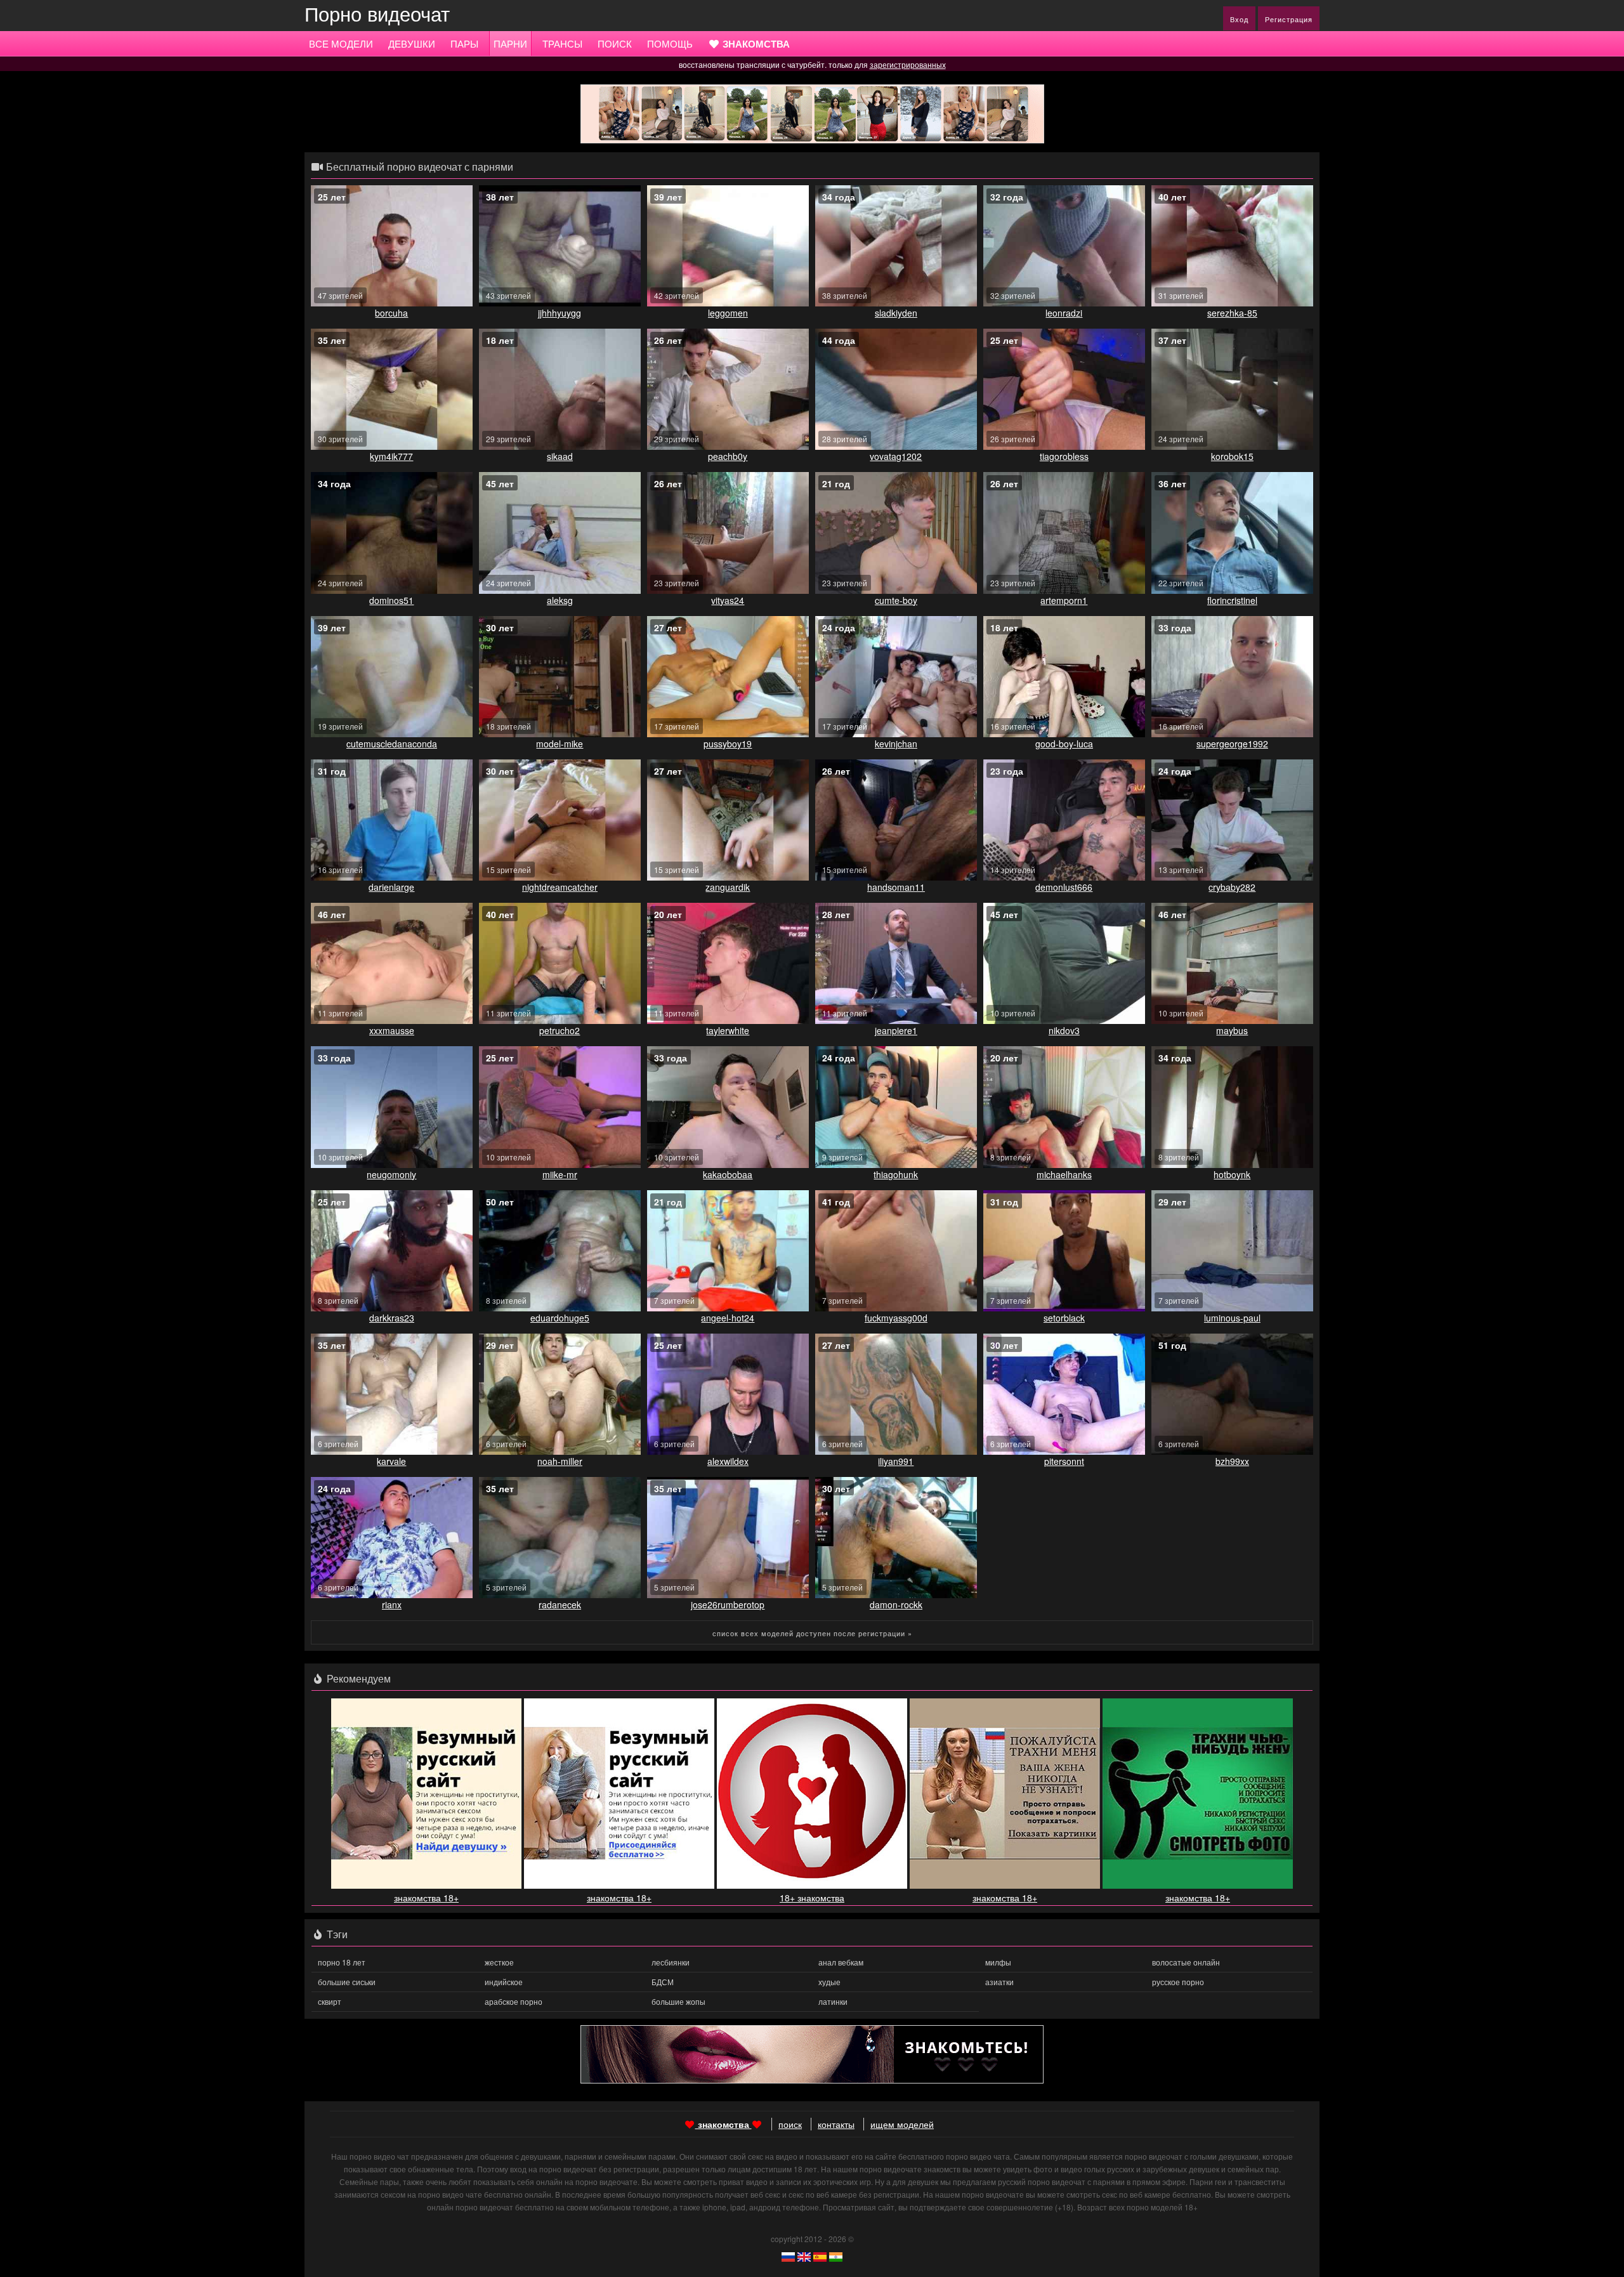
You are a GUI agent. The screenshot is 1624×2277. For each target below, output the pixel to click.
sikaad (560, 456)
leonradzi (1064, 313)
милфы (998, 1962)
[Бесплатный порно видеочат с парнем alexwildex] (728, 1394)
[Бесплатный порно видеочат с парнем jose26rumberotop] (728, 1538)
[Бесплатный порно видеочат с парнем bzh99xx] (1232, 1394)
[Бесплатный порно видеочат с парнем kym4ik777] (392, 389)
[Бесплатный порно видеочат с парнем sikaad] (560, 389)
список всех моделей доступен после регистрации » (812, 1633)
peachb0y (728, 456)
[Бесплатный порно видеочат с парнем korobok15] (1232, 389)
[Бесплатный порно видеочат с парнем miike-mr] (560, 1107)
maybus (1232, 1030)
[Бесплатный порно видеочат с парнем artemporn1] (1064, 533)
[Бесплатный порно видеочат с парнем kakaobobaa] (728, 1107)
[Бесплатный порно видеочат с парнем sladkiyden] (896, 246)
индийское (504, 1982)
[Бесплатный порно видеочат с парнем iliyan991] (896, 1394)
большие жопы (678, 2001)
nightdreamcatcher (560, 887)
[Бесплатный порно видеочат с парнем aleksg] (560, 533)
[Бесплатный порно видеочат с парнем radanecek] (560, 1538)
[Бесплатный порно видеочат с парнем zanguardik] (728, 820)
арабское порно (514, 2001)
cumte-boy (896, 600)
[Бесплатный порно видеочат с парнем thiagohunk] (896, 1107)
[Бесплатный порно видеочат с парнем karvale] (392, 1394)
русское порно (1178, 1982)
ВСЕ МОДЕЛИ (341, 43)
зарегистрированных (908, 64)
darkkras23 (392, 1318)
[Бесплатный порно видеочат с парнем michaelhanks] (1064, 1107)
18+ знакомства (812, 1898)
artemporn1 (1064, 600)
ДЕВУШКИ (412, 43)
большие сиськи (347, 1982)
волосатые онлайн (1186, 1962)
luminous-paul (1232, 1318)
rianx (392, 1604)
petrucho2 (560, 1030)
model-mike (560, 744)
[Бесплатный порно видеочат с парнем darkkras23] (392, 1251)
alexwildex (728, 1461)
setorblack (1064, 1318)
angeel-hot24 (728, 1318)
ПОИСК (615, 43)
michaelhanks (1064, 1174)
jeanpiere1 (896, 1030)
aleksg (560, 600)
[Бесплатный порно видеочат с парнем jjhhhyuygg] (560, 246)
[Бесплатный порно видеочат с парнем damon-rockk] (896, 1538)
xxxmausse (392, 1030)
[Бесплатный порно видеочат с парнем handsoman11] (896, 820)
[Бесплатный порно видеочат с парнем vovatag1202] (896, 389)
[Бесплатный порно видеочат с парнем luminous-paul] (1232, 1251)
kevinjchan (896, 744)
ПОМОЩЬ (670, 43)
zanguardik (728, 887)
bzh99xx (1232, 1461)
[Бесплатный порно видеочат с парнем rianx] (392, 1538)
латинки (833, 2001)
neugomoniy (391, 1174)
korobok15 (1232, 456)
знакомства (724, 2124)
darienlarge (391, 887)
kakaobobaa (728, 1174)
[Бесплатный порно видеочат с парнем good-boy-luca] (1064, 677)
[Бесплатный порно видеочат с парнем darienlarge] (392, 820)
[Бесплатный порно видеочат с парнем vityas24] (728, 533)
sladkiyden (896, 313)
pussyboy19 (728, 744)
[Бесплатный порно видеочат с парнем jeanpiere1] (896, 963)
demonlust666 (1064, 887)
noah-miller (560, 1461)
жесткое (499, 1962)
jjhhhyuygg (560, 313)
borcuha (391, 313)
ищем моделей (902, 2124)
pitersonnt (1064, 1461)
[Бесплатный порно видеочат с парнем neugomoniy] (392, 1107)
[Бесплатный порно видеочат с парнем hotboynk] (1232, 1107)
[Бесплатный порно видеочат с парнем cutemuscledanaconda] (392, 677)
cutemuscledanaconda (392, 744)
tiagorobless (1064, 456)
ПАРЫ (464, 43)
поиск (790, 2124)
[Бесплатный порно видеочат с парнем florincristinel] (1232, 533)
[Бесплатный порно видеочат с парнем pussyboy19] (728, 677)
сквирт (330, 2001)
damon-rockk (896, 1604)
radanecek (560, 1604)
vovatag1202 (896, 456)
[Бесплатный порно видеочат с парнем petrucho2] (560, 963)
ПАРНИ (510, 43)
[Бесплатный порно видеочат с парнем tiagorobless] (1064, 389)
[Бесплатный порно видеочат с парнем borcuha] (392, 246)
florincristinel (1232, 600)
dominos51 (391, 600)
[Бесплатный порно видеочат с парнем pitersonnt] (1064, 1394)
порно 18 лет (342, 1962)
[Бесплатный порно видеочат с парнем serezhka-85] (1232, 246)
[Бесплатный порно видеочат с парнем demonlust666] (1064, 820)
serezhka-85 (1232, 313)
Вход (1239, 19)
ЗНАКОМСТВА (755, 44)
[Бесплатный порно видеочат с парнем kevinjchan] (896, 677)
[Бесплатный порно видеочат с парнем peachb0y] (728, 389)
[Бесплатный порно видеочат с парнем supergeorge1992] (1232, 677)
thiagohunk (896, 1174)
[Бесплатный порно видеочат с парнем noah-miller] (560, 1394)
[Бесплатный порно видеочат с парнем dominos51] (392, 533)
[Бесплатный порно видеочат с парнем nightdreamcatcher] (560, 820)
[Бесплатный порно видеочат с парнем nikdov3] (1064, 963)
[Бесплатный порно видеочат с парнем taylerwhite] (728, 963)
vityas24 (728, 600)
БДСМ (663, 1982)
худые (829, 1982)
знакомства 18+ (426, 1898)
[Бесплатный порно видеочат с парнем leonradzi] (1064, 246)
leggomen (728, 313)
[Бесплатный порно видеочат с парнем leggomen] (728, 246)
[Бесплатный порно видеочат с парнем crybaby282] (1232, 820)
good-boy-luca (1064, 744)
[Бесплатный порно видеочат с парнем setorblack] (1064, 1251)
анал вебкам (841, 1962)
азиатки (999, 1982)
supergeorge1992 (1232, 744)
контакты (836, 2124)
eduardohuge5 (560, 1318)
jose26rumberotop (728, 1604)
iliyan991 (896, 1461)
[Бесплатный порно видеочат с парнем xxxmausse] (392, 963)
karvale (391, 1461)
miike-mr (560, 1174)
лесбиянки (671, 1962)
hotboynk (1232, 1174)
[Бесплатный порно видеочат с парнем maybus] (1232, 963)
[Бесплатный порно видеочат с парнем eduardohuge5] (560, 1251)
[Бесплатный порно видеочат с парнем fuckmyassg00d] (896, 1251)
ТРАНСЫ (562, 43)
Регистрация (1289, 19)
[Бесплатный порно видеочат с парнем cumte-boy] (896, 533)
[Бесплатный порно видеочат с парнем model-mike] (560, 677)
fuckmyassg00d (896, 1318)
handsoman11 (896, 887)
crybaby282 (1232, 887)
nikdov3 (1064, 1030)
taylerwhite (728, 1030)
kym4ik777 (391, 456)
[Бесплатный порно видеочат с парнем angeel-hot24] (728, 1251)
